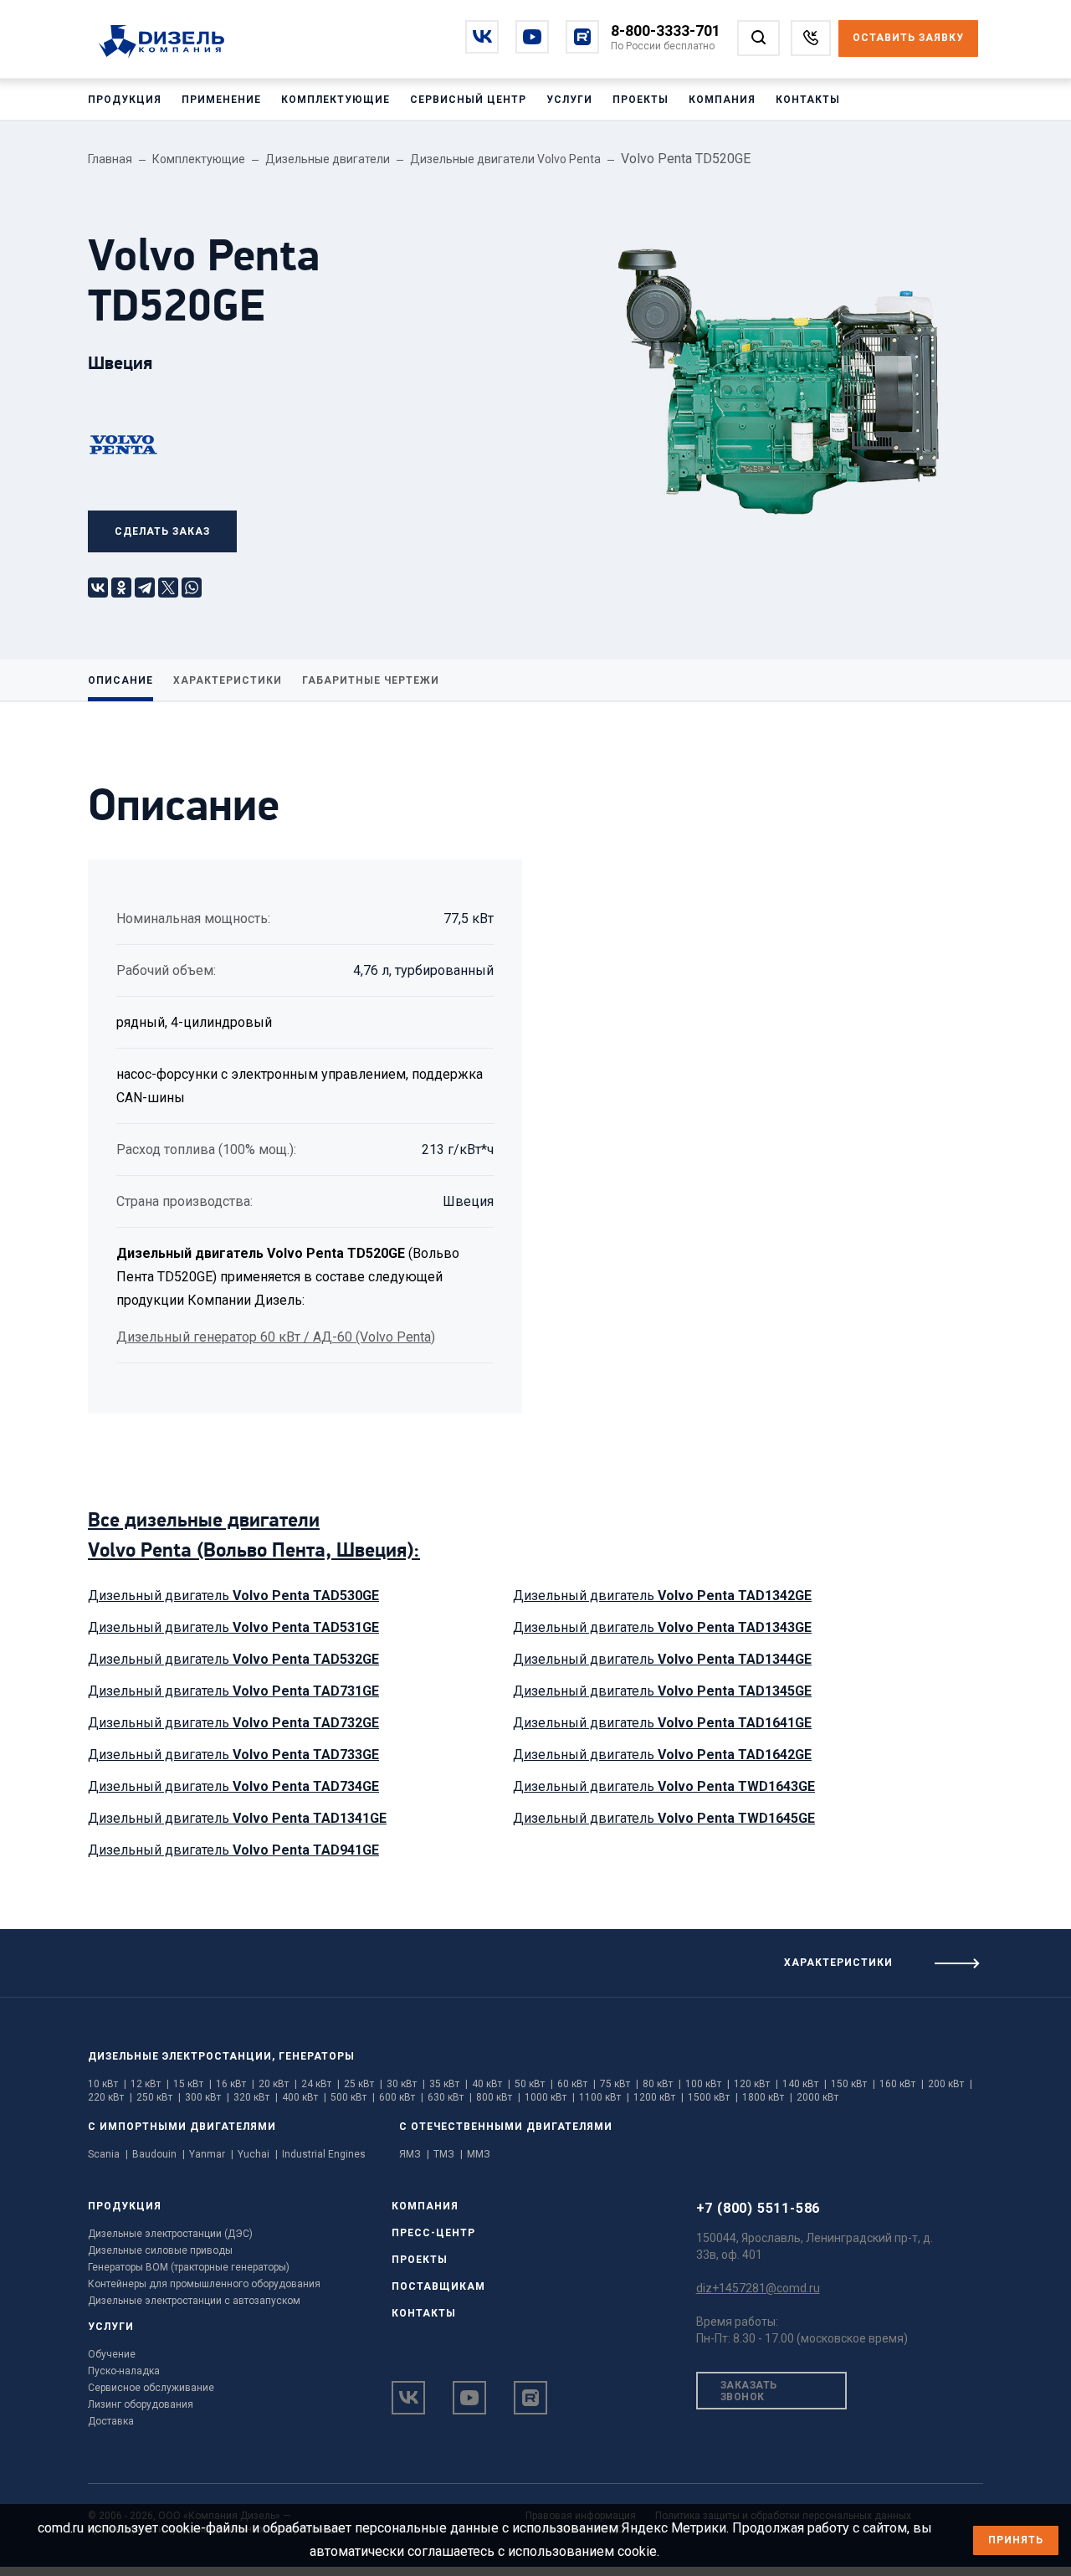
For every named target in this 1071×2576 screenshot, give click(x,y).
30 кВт (406, 2084)
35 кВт (448, 2084)
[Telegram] (145, 588)
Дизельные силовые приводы (160, 2250)
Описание (120, 680)
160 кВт (902, 2084)
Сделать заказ (162, 531)
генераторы (317, 2056)
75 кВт (619, 2084)
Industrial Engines (324, 2154)
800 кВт (498, 2097)
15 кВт (192, 2084)
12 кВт (150, 2084)
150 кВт (853, 2084)
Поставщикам (438, 2286)
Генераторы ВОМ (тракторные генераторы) (189, 2267)
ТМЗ (448, 2154)
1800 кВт (767, 2097)
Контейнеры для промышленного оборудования (204, 2284)
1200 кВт (658, 2097)
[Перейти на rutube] (582, 37)
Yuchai (258, 2154)
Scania (108, 2154)
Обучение (112, 2354)
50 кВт (534, 2084)
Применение (221, 100)
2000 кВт (817, 2097)
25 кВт (363, 2084)
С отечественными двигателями (506, 2127)
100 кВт (707, 2084)
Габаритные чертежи (371, 680)
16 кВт (235, 2084)
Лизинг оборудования (141, 2404)
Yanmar (211, 2154)
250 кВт (159, 2097)
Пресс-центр (433, 2233)
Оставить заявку (908, 38)
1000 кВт (550, 2097)
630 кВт (450, 2097)
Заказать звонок (749, 2391)
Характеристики (228, 680)
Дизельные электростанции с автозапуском (194, 2301)
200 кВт (950, 2084)
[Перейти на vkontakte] (482, 37)
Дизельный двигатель (233, 1596)
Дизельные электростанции (180, 2056)
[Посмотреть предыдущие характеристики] (268, 1957)
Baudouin (159, 2154)
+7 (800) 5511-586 (758, 2208)
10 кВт (107, 2084)
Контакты (808, 100)
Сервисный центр (468, 100)
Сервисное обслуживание (151, 2388)
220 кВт (110, 2097)
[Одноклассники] (121, 588)
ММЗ (479, 2154)
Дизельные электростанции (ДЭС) (170, 2234)
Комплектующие (336, 100)
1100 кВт (604, 2097)
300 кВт (207, 2097)
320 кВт (256, 2097)
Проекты (641, 100)
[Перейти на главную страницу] (170, 43)
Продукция (125, 100)
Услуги (569, 100)
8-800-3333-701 (666, 31)
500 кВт (353, 2097)
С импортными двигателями (182, 2127)
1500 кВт (713, 2097)
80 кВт (662, 2084)
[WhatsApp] (192, 588)
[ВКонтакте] (98, 588)
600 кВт (401, 2097)
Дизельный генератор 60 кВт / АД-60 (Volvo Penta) (276, 1337)
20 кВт (278, 2084)
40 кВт (491, 2084)
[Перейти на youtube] (532, 37)
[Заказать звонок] (811, 38)
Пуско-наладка (124, 2371)
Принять (1016, 2540)
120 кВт (756, 2084)
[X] (168, 588)
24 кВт (320, 2084)
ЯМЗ (414, 2154)
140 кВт (805, 2084)
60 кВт (576, 2084)
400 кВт (304, 2097)
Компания (722, 100)
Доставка (111, 2421)
